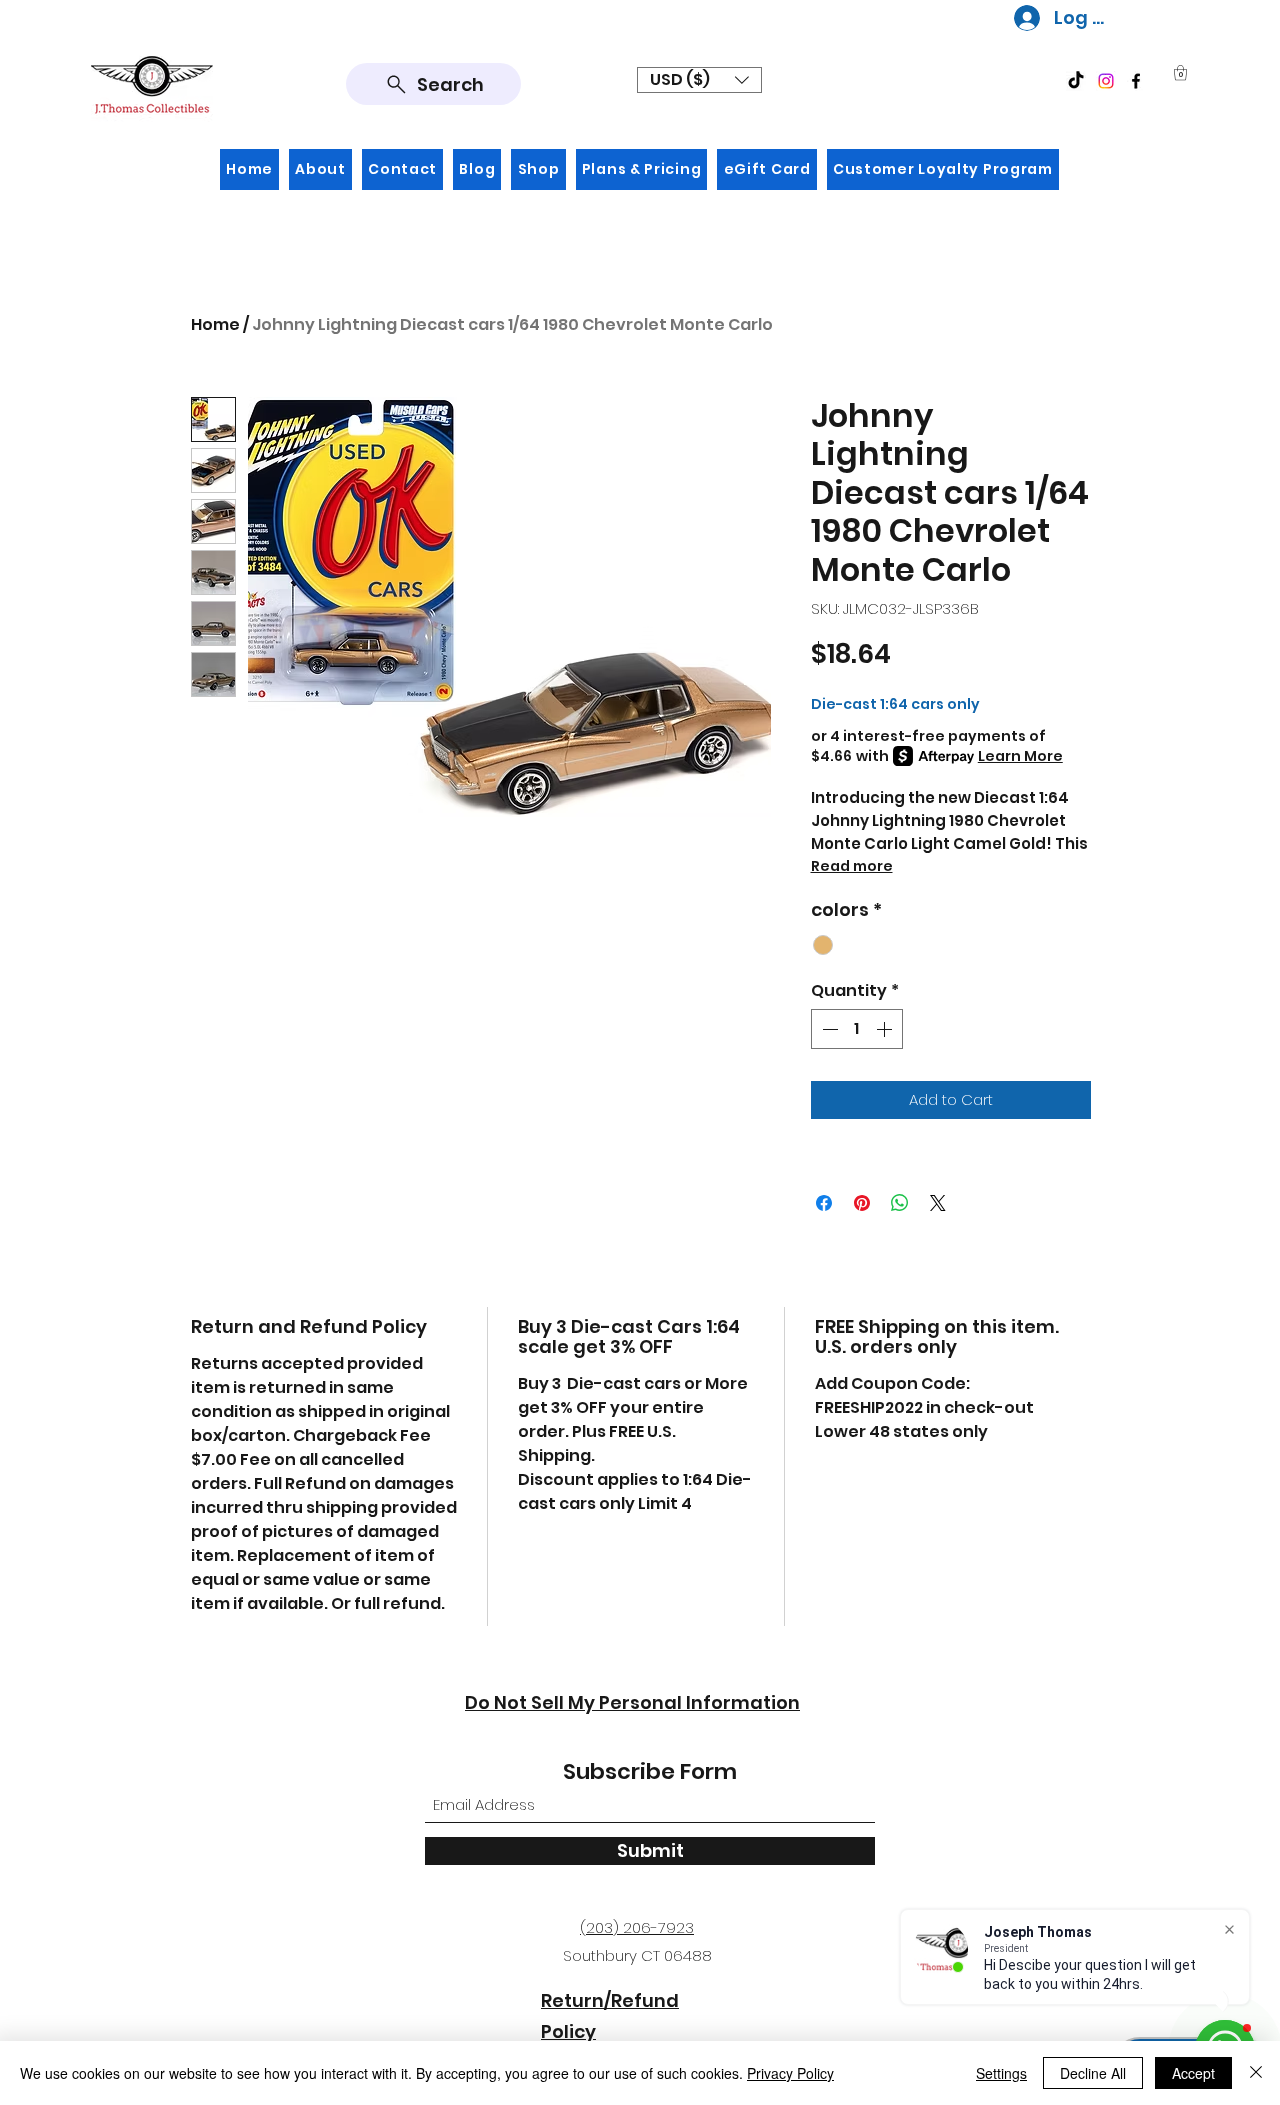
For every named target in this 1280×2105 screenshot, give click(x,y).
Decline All (1093, 2073)
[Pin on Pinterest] (862, 1203)
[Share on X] (938, 1203)
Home (215, 324)
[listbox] (699, 80)
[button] (699, 80)
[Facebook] (1136, 81)
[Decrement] (828, 1029)
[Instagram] (1106, 81)
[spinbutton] (857, 1029)
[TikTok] (1076, 81)
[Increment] (886, 1029)
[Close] (1256, 2073)
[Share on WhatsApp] (900, 1203)
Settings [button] (1001, 2073)
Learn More (1020, 756)
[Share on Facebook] (824, 1203)
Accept (1193, 2073)
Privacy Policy (790, 2073)
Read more (852, 866)
